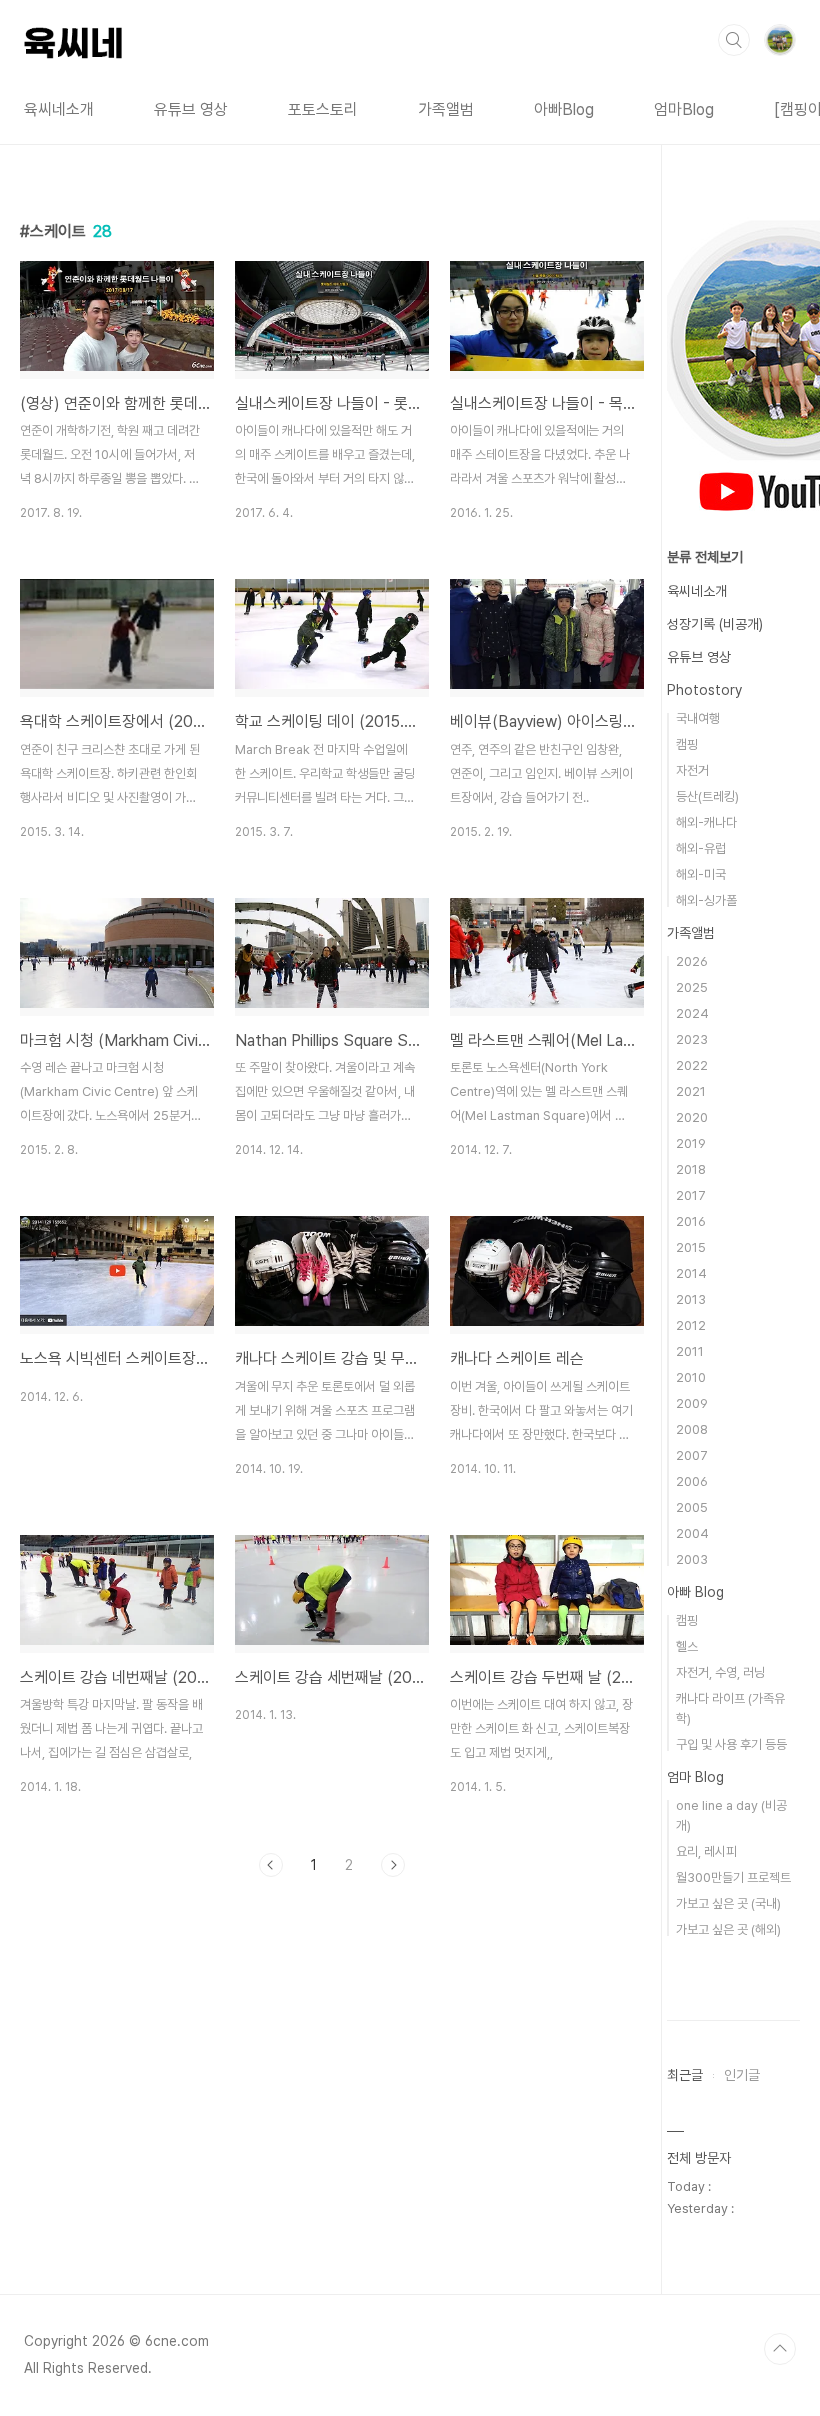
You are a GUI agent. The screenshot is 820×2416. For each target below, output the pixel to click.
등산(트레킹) (707, 796)
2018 (691, 1169)
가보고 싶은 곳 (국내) (728, 1903)
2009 (692, 1403)
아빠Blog (564, 109)
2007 (692, 1455)
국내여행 (698, 718)
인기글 (742, 2075)
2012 (691, 1325)
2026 (692, 961)
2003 (692, 1559)
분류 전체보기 (705, 557)
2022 (692, 1065)
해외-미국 (701, 874)
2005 (692, 1507)
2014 (691, 1273)
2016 (691, 1221)
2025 (692, 987)
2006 (692, 1481)
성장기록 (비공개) (715, 624)
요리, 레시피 (706, 1851)
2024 (692, 1013)
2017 (691, 1195)
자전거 (692, 770)
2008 (692, 1429)
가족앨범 (446, 109)
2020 (692, 1117)
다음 (393, 1865)
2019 (691, 1143)
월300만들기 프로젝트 (733, 1877)
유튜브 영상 (191, 109)
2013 (691, 1299)
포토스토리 (323, 109)
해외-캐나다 (706, 822)
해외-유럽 (701, 848)
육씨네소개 (59, 109)
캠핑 (687, 744)
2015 (691, 1247)
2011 (690, 1351)
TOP (780, 2349)
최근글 (685, 2075)
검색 (734, 40)
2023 (692, 1039)
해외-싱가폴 (706, 900)
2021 (691, 1091)
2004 (692, 1533)
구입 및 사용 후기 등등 (731, 1744)
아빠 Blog (695, 1592)
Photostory (704, 690)
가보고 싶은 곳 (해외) (728, 1929)
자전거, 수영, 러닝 (720, 1672)
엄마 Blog (695, 1777)
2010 (691, 1377)
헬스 (687, 1646)
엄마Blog (684, 109)
